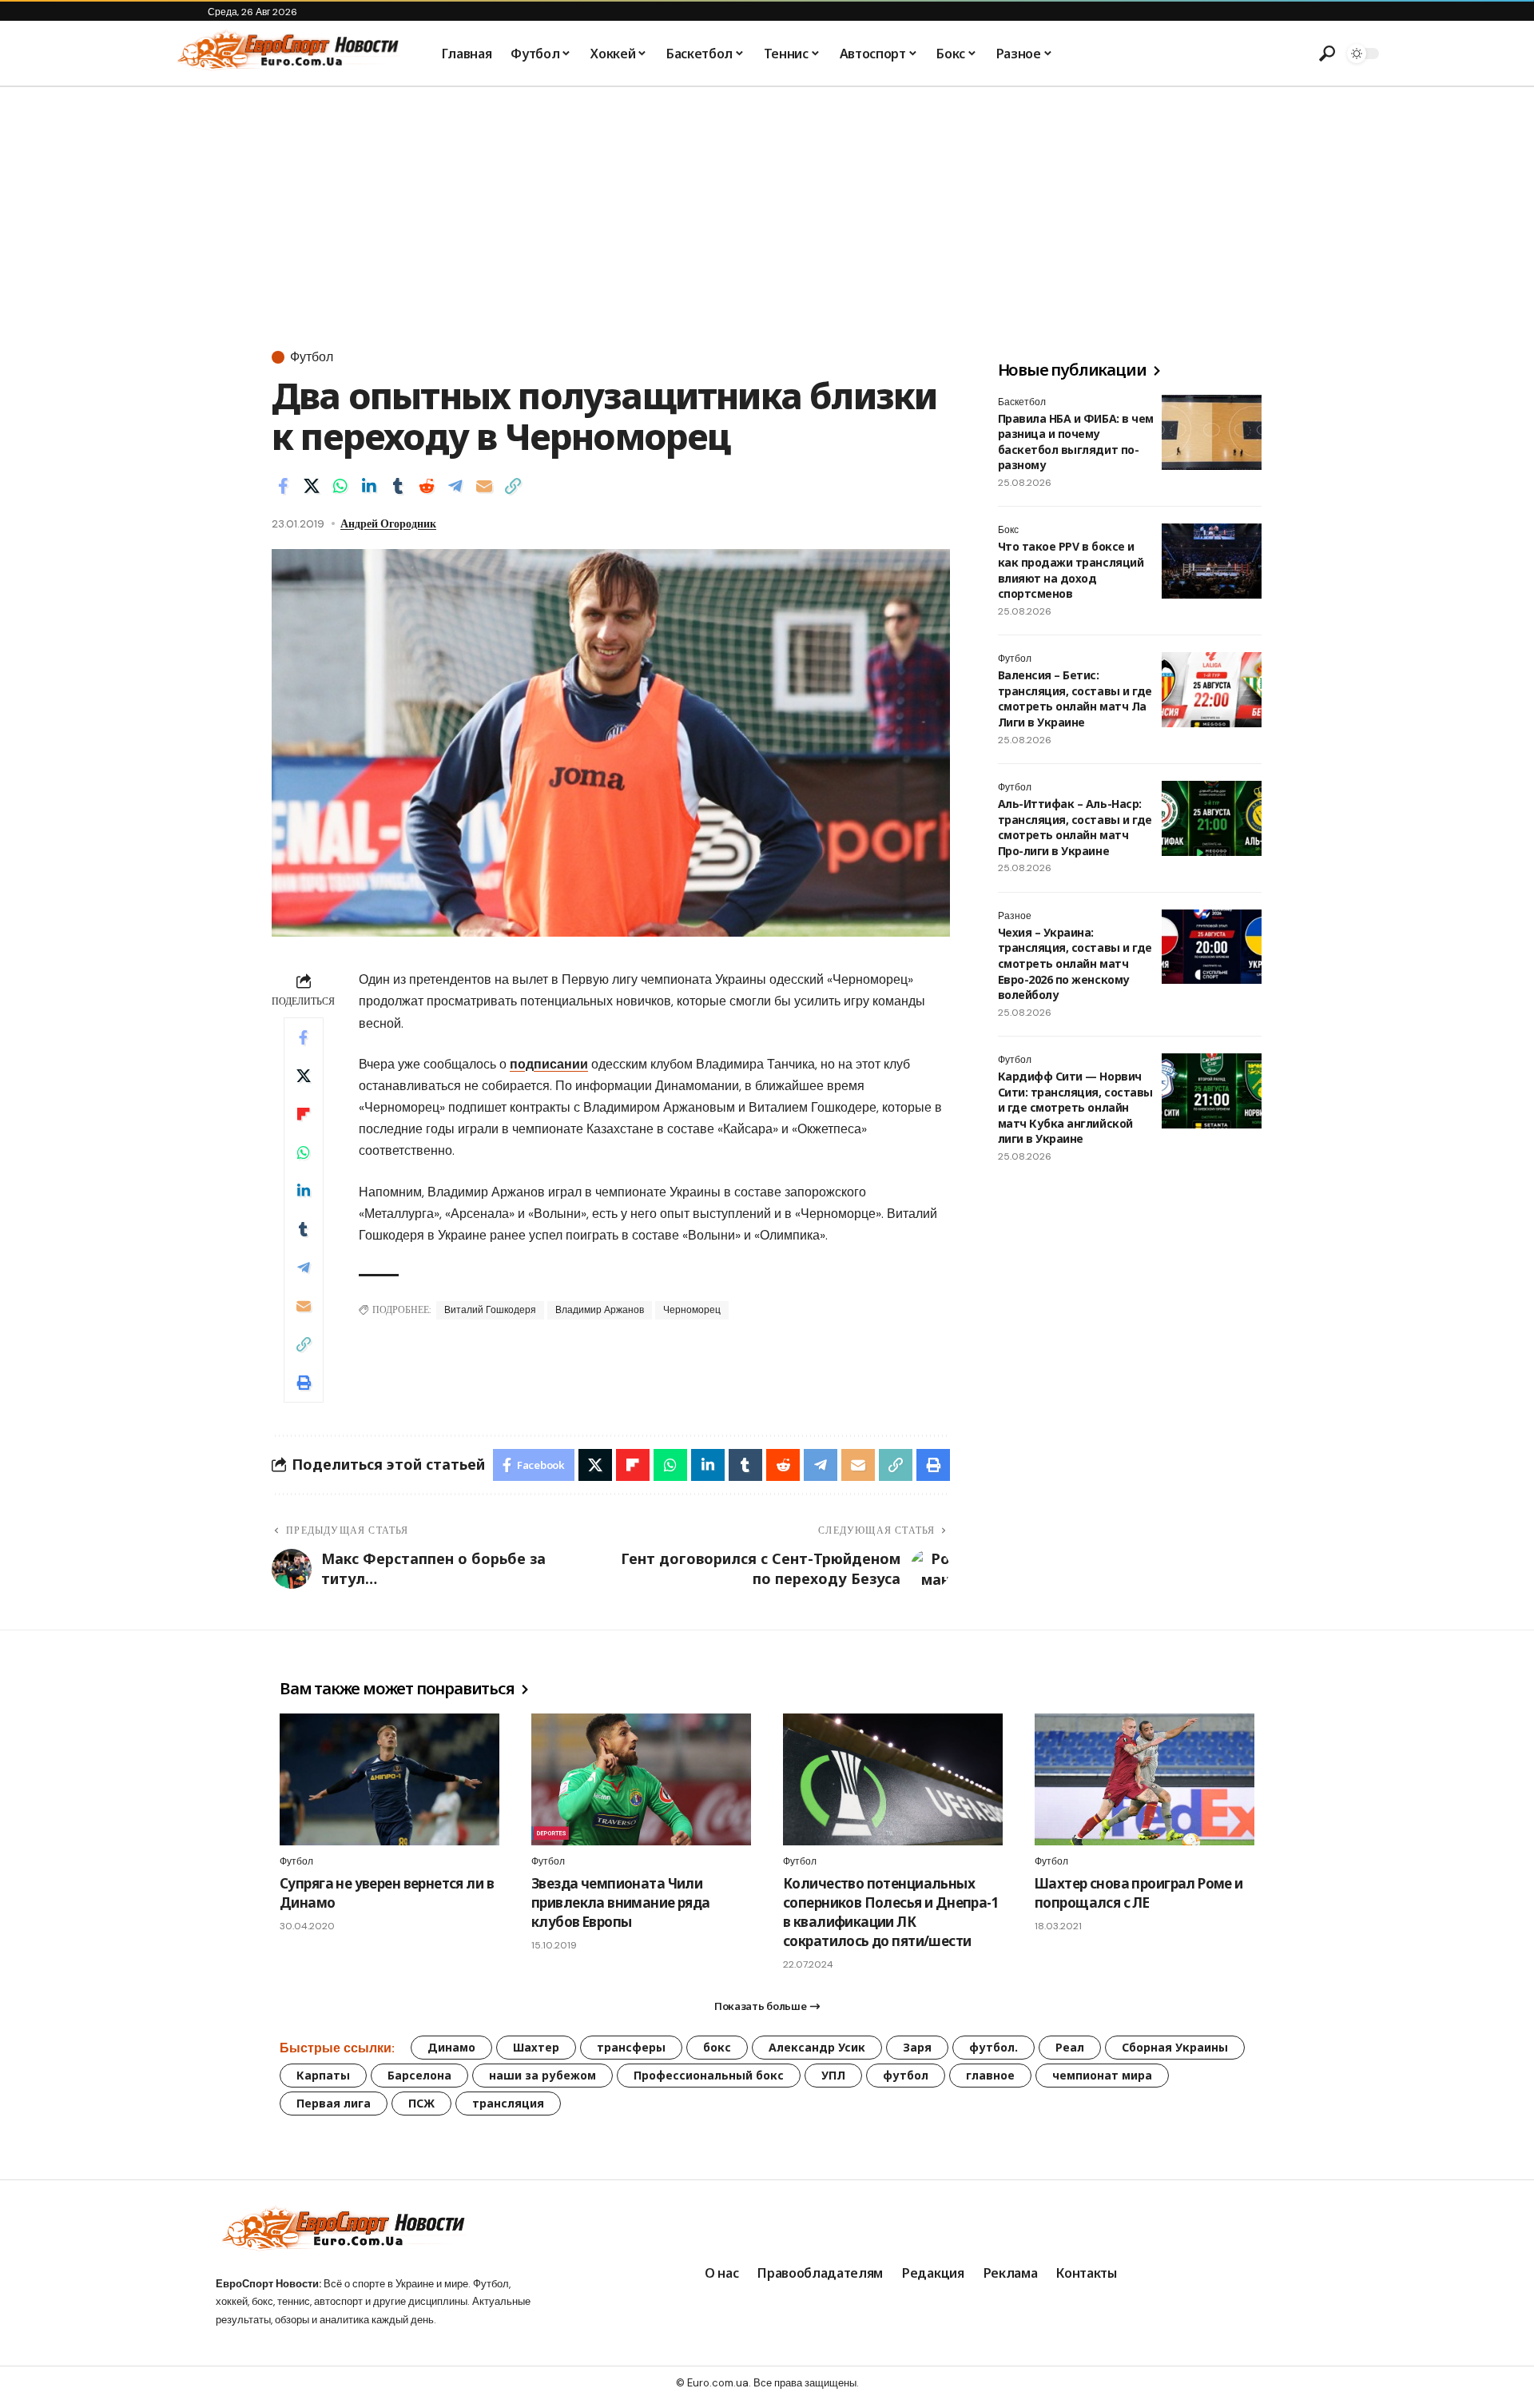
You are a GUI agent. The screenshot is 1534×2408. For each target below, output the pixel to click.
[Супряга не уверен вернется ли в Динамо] (389, 1779)
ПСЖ (421, 2103)
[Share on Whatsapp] (340, 486)
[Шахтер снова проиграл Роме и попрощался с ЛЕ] (1145, 1779)
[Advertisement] (767, 207)
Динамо (451, 2047)
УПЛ (833, 2075)
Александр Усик (817, 2047)
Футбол (312, 357)
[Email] (484, 486)
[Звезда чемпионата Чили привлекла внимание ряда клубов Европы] (641, 1779)
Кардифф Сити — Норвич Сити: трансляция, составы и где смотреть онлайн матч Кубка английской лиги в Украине (1075, 1108)
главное (990, 2075)
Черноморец (692, 1310)
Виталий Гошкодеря (490, 1310)
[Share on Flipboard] (304, 1114)
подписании (549, 1064)
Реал (1070, 2047)
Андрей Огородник (388, 523)
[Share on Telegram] (455, 486)
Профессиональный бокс (709, 2075)
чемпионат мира (1102, 2075)
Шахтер (536, 2047)
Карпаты (323, 2075)
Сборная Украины (1175, 2047)
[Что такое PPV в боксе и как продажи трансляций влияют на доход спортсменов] (1212, 561)
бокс (717, 2047)
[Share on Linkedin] (369, 486)
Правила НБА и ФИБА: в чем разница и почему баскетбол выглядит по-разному (1076, 442)
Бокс (1008, 531)
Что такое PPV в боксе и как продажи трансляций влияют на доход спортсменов (1071, 571)
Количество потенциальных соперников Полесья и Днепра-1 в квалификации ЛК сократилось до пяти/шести (891, 1912)
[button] (1327, 54)
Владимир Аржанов (600, 1310)
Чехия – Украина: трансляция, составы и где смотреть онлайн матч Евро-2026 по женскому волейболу (1075, 964)
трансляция (508, 2103)
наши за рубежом (542, 2075)
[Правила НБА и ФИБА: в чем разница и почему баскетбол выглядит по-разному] (1212, 432)
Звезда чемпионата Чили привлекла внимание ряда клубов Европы (621, 1903)
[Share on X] (312, 486)
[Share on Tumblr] (398, 486)
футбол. (994, 2047)
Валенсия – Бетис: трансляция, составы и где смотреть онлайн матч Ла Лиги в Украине (1075, 699)
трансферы (631, 2047)
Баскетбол (1022, 402)
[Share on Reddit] (427, 486)
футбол (906, 2075)
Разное (1015, 917)
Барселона (419, 2075)
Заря (917, 2047)
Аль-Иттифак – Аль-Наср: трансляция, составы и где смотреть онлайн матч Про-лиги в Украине (1075, 828)
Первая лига (334, 2103)
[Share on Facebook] (283, 486)
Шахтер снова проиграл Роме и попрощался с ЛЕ (1139, 1893)
